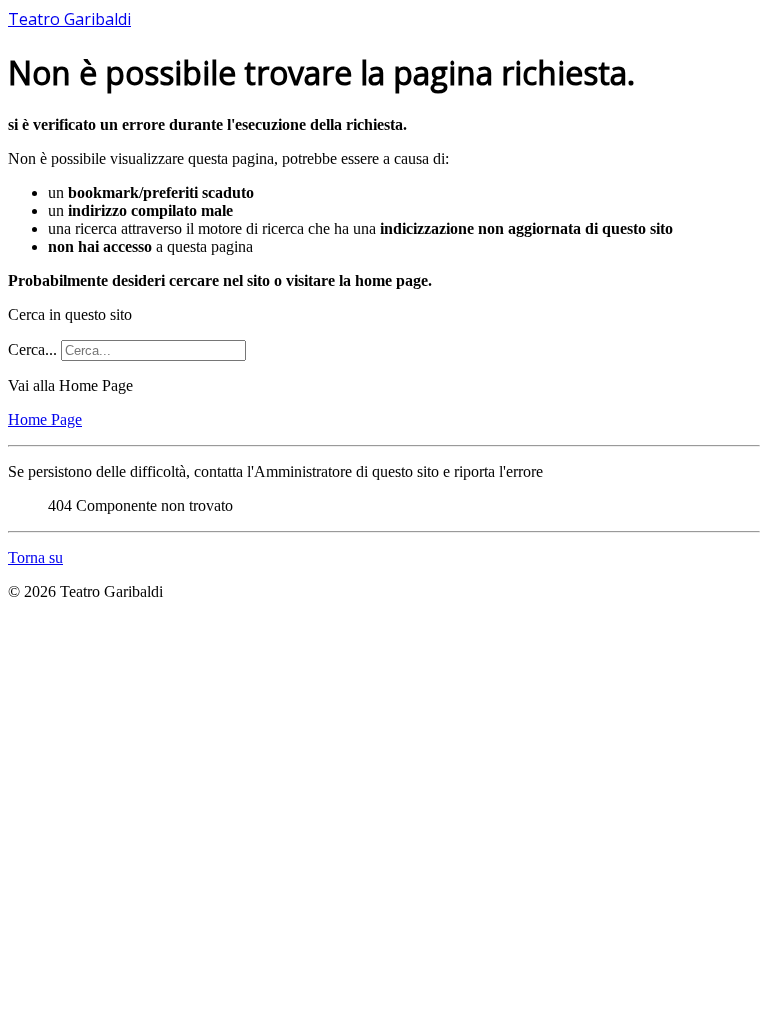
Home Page (45, 419)
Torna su (35, 557)
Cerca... (32, 349)
